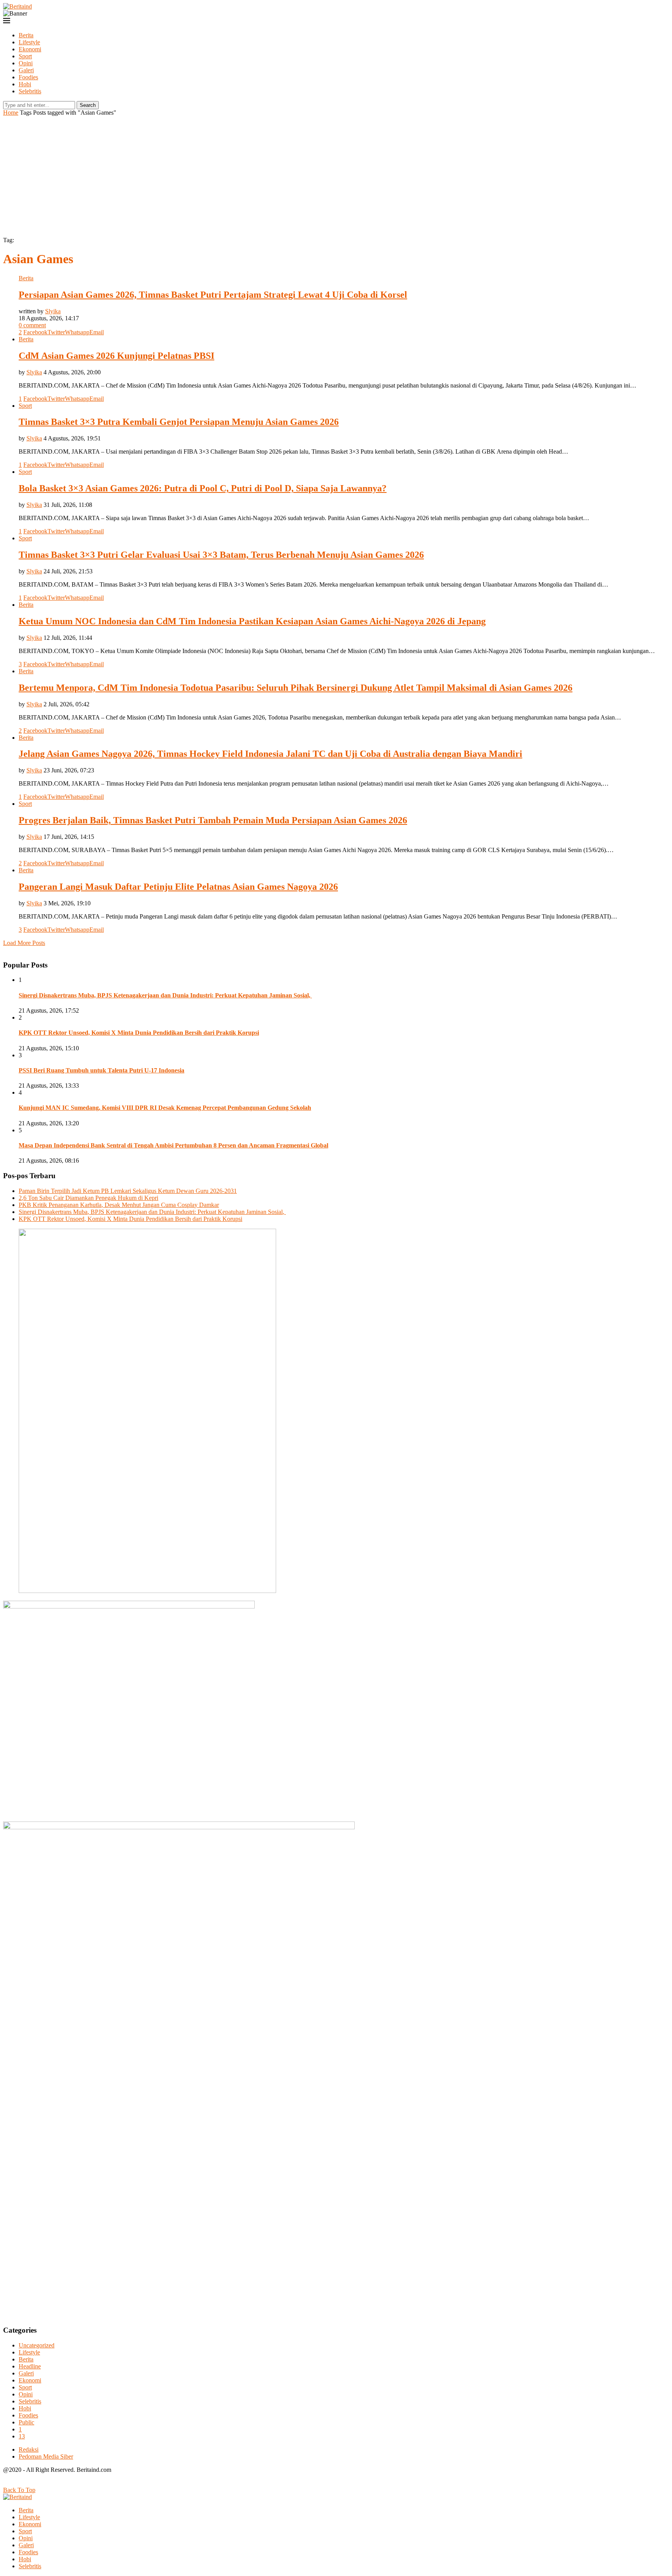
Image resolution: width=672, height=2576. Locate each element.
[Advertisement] (336, 175)
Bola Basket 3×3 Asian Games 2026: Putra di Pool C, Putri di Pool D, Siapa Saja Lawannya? (203, 488)
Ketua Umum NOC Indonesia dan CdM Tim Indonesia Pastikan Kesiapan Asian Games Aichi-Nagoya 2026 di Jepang (252, 621)
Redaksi (29, 2449)
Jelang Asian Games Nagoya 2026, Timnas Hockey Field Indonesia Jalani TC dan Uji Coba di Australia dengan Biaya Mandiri (270, 754)
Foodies (28, 77)
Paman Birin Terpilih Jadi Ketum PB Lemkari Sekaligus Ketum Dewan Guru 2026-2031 (128, 1191)
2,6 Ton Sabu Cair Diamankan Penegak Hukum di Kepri (88, 1198)
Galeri (26, 70)
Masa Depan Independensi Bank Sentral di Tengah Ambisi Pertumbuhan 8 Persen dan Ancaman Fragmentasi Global (173, 1145)
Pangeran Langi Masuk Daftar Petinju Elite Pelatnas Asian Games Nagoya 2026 (178, 887)
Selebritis (30, 91)
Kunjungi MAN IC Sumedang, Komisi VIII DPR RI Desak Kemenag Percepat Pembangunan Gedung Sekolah (165, 1108)
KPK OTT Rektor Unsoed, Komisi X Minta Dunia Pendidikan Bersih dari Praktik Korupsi (139, 1033)
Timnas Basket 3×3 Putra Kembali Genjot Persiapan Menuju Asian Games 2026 (179, 422)
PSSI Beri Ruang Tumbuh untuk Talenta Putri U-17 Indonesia (101, 1070)
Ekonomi (30, 49)
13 (22, 2436)
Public (26, 2422)
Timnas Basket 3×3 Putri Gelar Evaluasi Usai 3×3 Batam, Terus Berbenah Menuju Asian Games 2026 (221, 555)
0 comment (32, 325)
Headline (30, 2366)
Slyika (53, 311)
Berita (26, 35)
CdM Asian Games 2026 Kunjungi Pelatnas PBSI (116, 356)
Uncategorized (37, 2345)
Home (11, 113)
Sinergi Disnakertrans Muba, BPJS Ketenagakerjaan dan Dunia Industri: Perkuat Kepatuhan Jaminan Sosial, (165, 995)
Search (88, 105)
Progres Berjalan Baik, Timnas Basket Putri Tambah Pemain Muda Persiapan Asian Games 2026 (213, 820)
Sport (25, 56)
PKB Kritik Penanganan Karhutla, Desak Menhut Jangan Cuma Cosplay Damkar (119, 1205)
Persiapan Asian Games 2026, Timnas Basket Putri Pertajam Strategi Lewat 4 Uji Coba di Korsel (213, 295)
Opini (26, 63)
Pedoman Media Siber (46, 2456)
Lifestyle (29, 42)
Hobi (25, 84)
